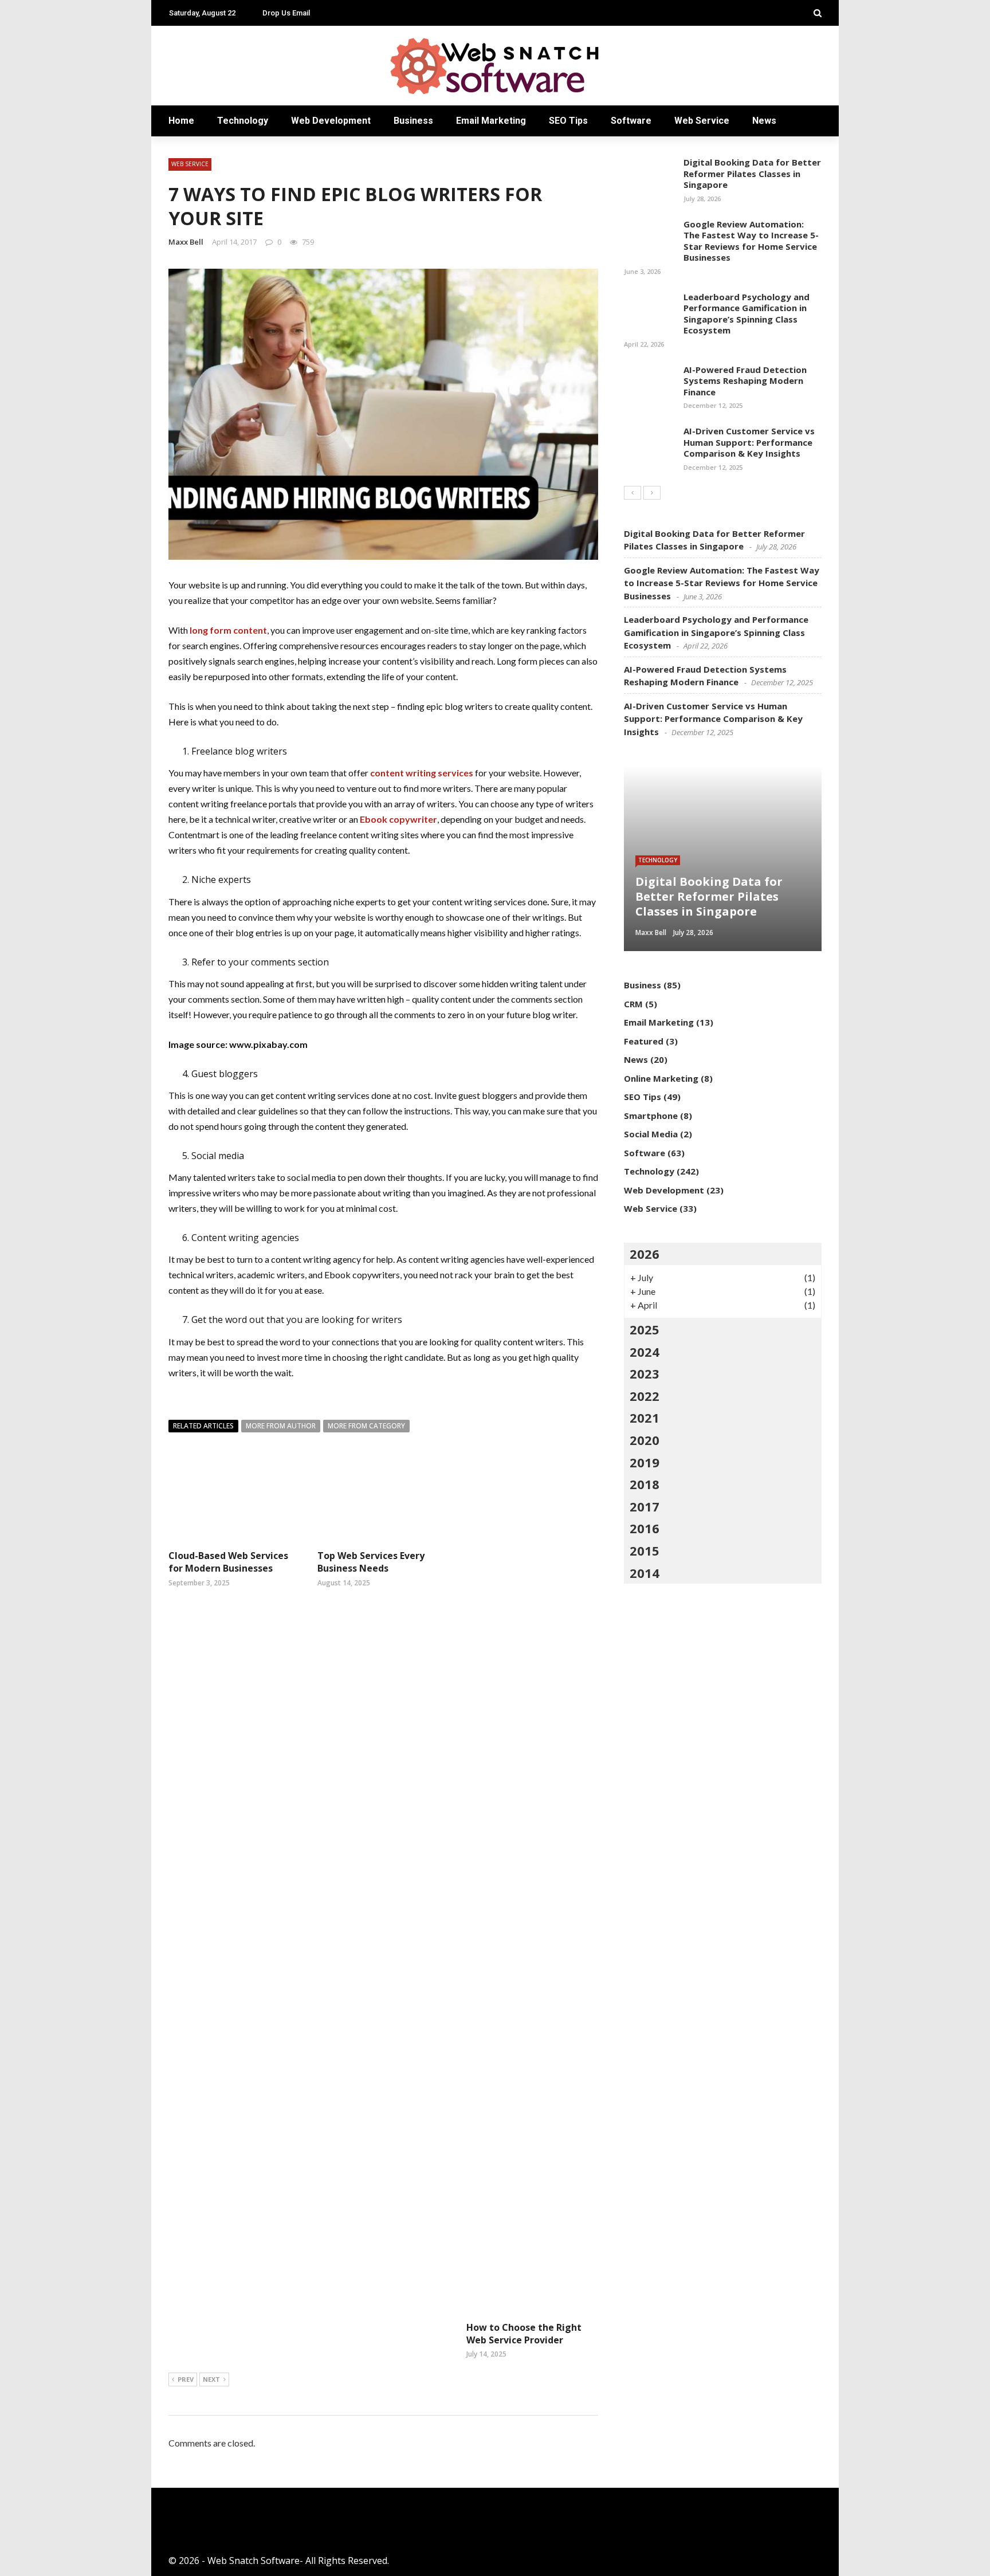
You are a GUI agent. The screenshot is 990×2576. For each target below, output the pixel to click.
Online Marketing (661, 1078)
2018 (645, 1484)
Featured (644, 1041)
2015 (645, 1550)
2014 (645, 1573)
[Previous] (632, 493)
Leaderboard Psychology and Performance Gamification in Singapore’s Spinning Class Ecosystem (747, 314)
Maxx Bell (186, 242)
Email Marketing (491, 121)
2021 (645, 1417)
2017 (645, 1506)
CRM (633, 1004)
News (764, 121)
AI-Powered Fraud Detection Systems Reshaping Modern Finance (745, 381)
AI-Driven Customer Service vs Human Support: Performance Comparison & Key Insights (749, 442)
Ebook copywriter (398, 819)
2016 (645, 1528)
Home (181, 121)
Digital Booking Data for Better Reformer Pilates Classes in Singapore (752, 173)
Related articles (203, 1426)
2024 (645, 1352)
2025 (645, 1329)
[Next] (652, 493)
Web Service (702, 121)
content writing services (422, 773)
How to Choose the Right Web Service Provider (524, 2334)
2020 (645, 1440)
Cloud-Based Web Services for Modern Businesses (228, 1562)
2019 (645, 1462)
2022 (645, 1396)
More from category (366, 1426)
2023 (645, 1373)
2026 (645, 1254)
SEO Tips (568, 121)
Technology (243, 121)
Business (413, 121)
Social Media (651, 1134)
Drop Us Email (286, 13)
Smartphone (651, 1116)
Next (211, 2379)
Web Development (331, 121)
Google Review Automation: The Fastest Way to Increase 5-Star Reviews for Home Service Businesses (751, 241)
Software (631, 121)
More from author (281, 1426)
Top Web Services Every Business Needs (371, 1562)
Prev (186, 2379)
